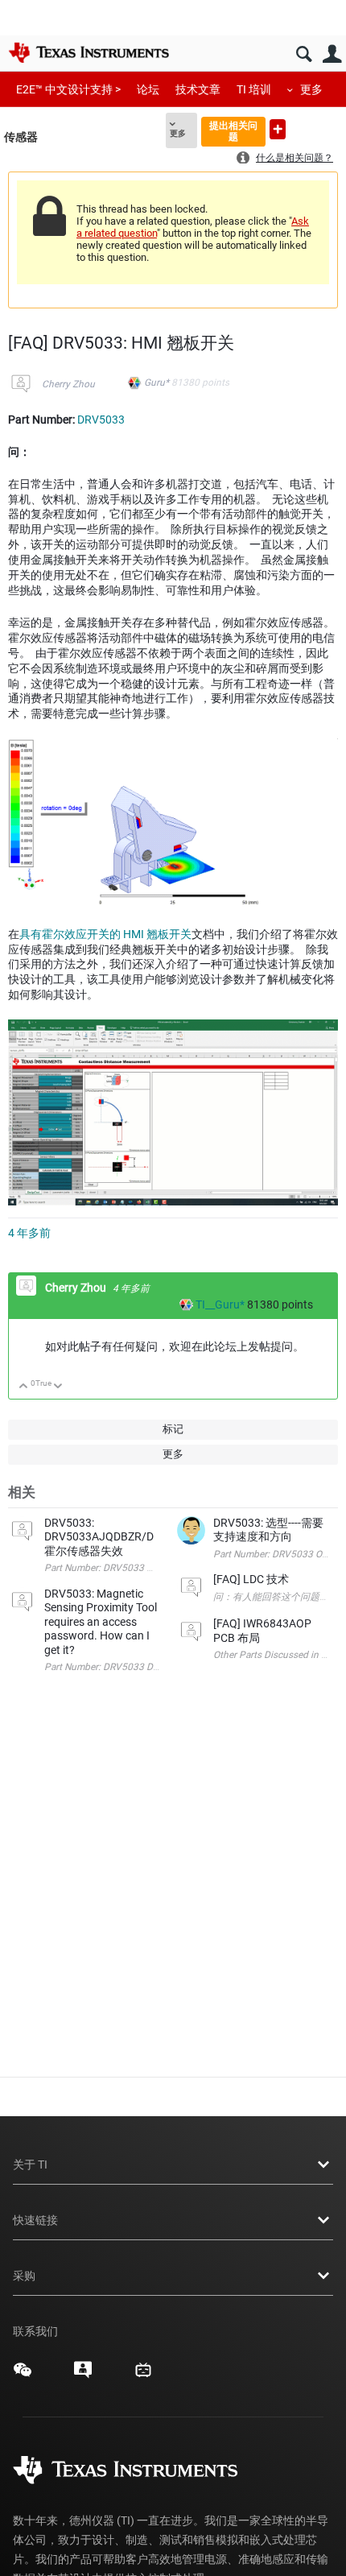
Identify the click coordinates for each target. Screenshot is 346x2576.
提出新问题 (278, 129)
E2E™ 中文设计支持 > (68, 89)
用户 (332, 54)
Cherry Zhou (68, 384)
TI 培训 (254, 89)
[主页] (89, 52)
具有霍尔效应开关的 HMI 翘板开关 (105, 934)
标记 (173, 1429)
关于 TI (30, 2165)
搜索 (304, 54)
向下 (58, 1387)
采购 (24, 2276)
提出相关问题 (233, 131)
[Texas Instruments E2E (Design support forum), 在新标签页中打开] (83, 2375)
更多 (311, 89)
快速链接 (35, 2220)
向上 (24, 1387)
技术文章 (198, 89)
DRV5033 (101, 420)
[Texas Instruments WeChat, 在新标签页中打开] (23, 2375)
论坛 (148, 89)
